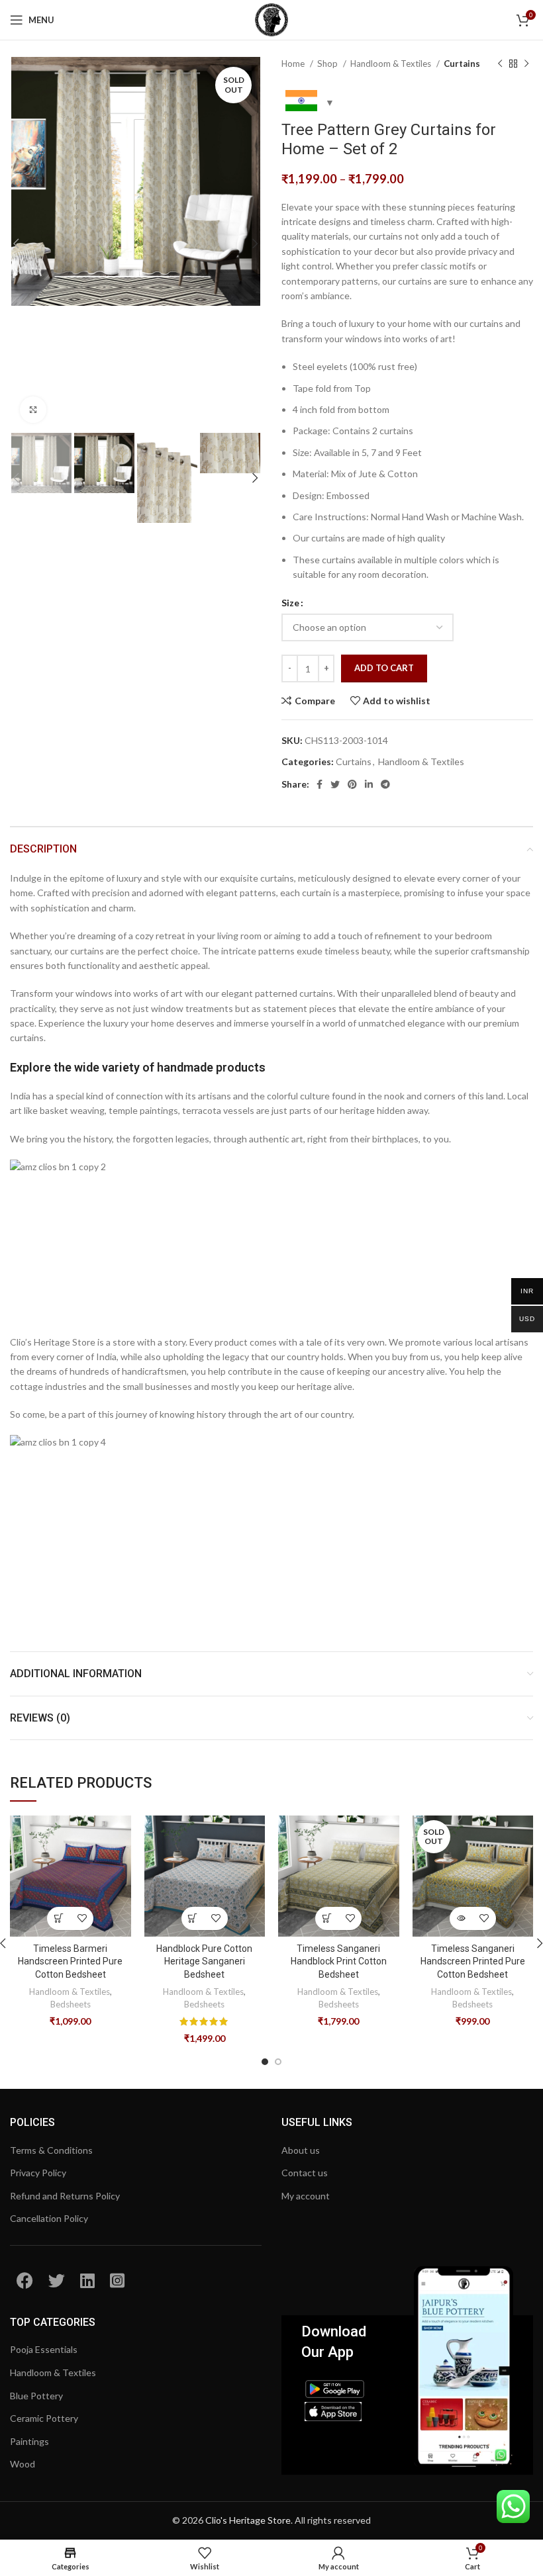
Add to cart (384, 668)
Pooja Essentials (44, 2349)
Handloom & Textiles (392, 64)
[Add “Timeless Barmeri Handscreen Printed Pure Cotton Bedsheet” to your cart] (59, 1918)
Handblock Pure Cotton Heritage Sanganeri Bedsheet (204, 1961)
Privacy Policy (38, 2173)
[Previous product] (500, 64)
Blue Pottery (36, 2396)
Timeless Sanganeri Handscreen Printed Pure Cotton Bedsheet (473, 1961)
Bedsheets (71, 2004)
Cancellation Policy (49, 2218)
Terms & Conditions (51, 2150)
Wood (23, 2464)
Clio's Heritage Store (248, 2520)
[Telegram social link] (385, 784)
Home (294, 64)
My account (306, 2196)
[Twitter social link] (335, 784)
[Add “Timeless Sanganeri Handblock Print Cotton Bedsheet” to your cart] (327, 1918)
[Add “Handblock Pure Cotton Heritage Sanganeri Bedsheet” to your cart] (193, 1918)
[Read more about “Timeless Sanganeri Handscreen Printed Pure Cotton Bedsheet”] (461, 1918)
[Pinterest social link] (352, 784)
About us (301, 2150)
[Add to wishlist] (82, 1918)
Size (290, 603)
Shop (328, 64)
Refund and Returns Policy (65, 2196)
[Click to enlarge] (33, 410)
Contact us (305, 2173)
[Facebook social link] (320, 784)
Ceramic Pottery (44, 2418)
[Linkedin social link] (369, 784)
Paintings (29, 2441)
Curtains (462, 64)
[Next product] (526, 64)
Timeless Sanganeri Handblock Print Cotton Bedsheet (339, 1961)
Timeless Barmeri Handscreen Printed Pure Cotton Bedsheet (70, 1961)
